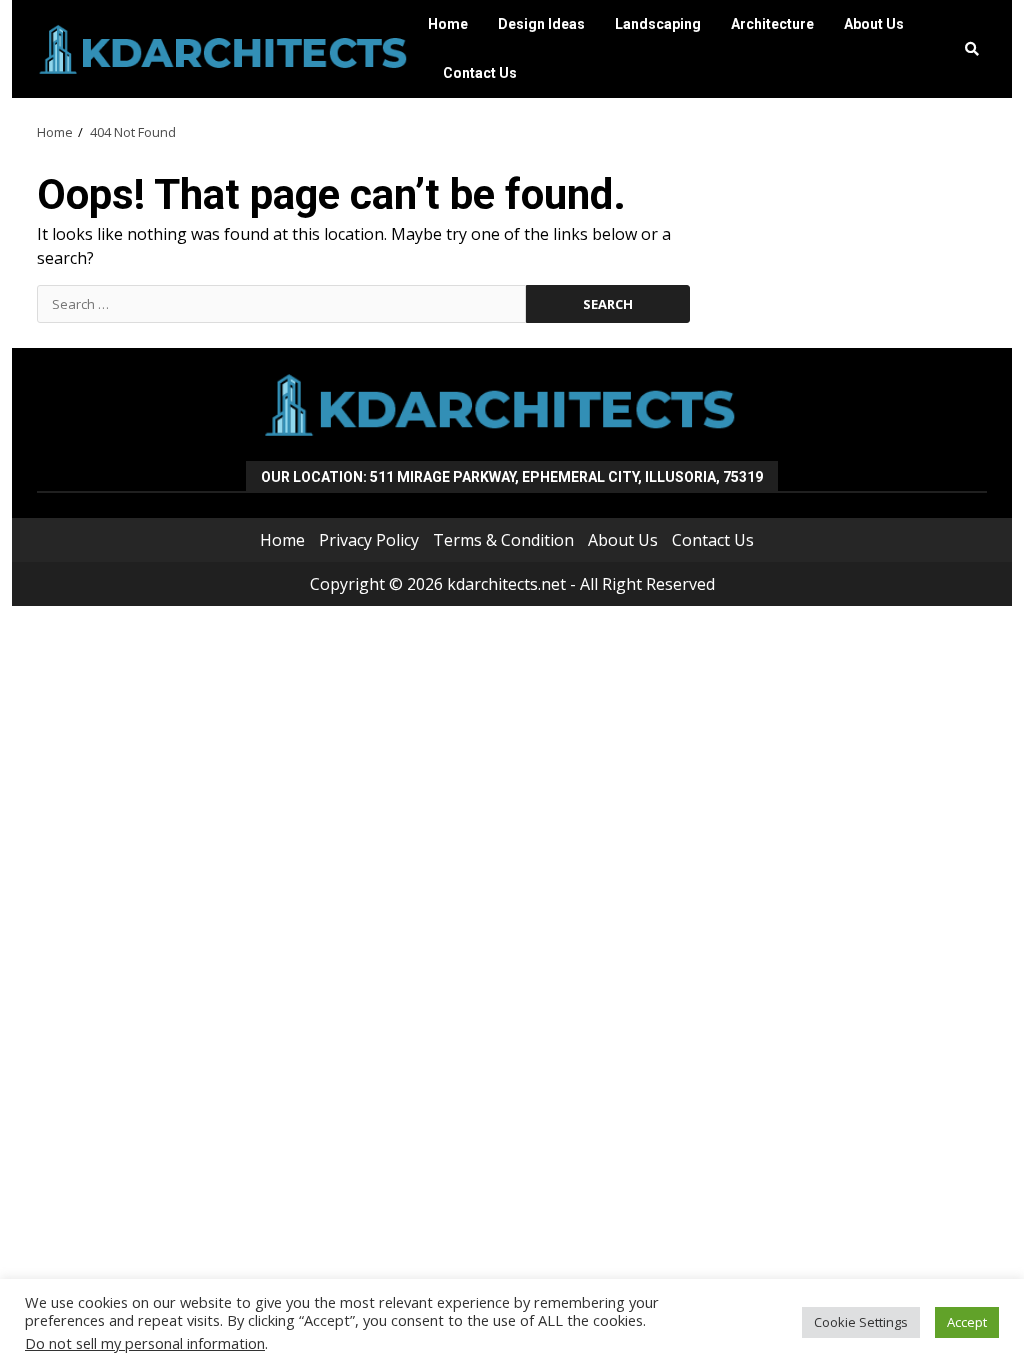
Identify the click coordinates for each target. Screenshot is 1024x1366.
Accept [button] (967, 1322)
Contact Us (480, 73)
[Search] (972, 49)
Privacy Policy (369, 540)
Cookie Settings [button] (861, 1322)
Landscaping (658, 24)
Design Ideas (541, 24)
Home (448, 24)
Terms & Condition (503, 540)
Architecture (772, 24)
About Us (874, 24)
